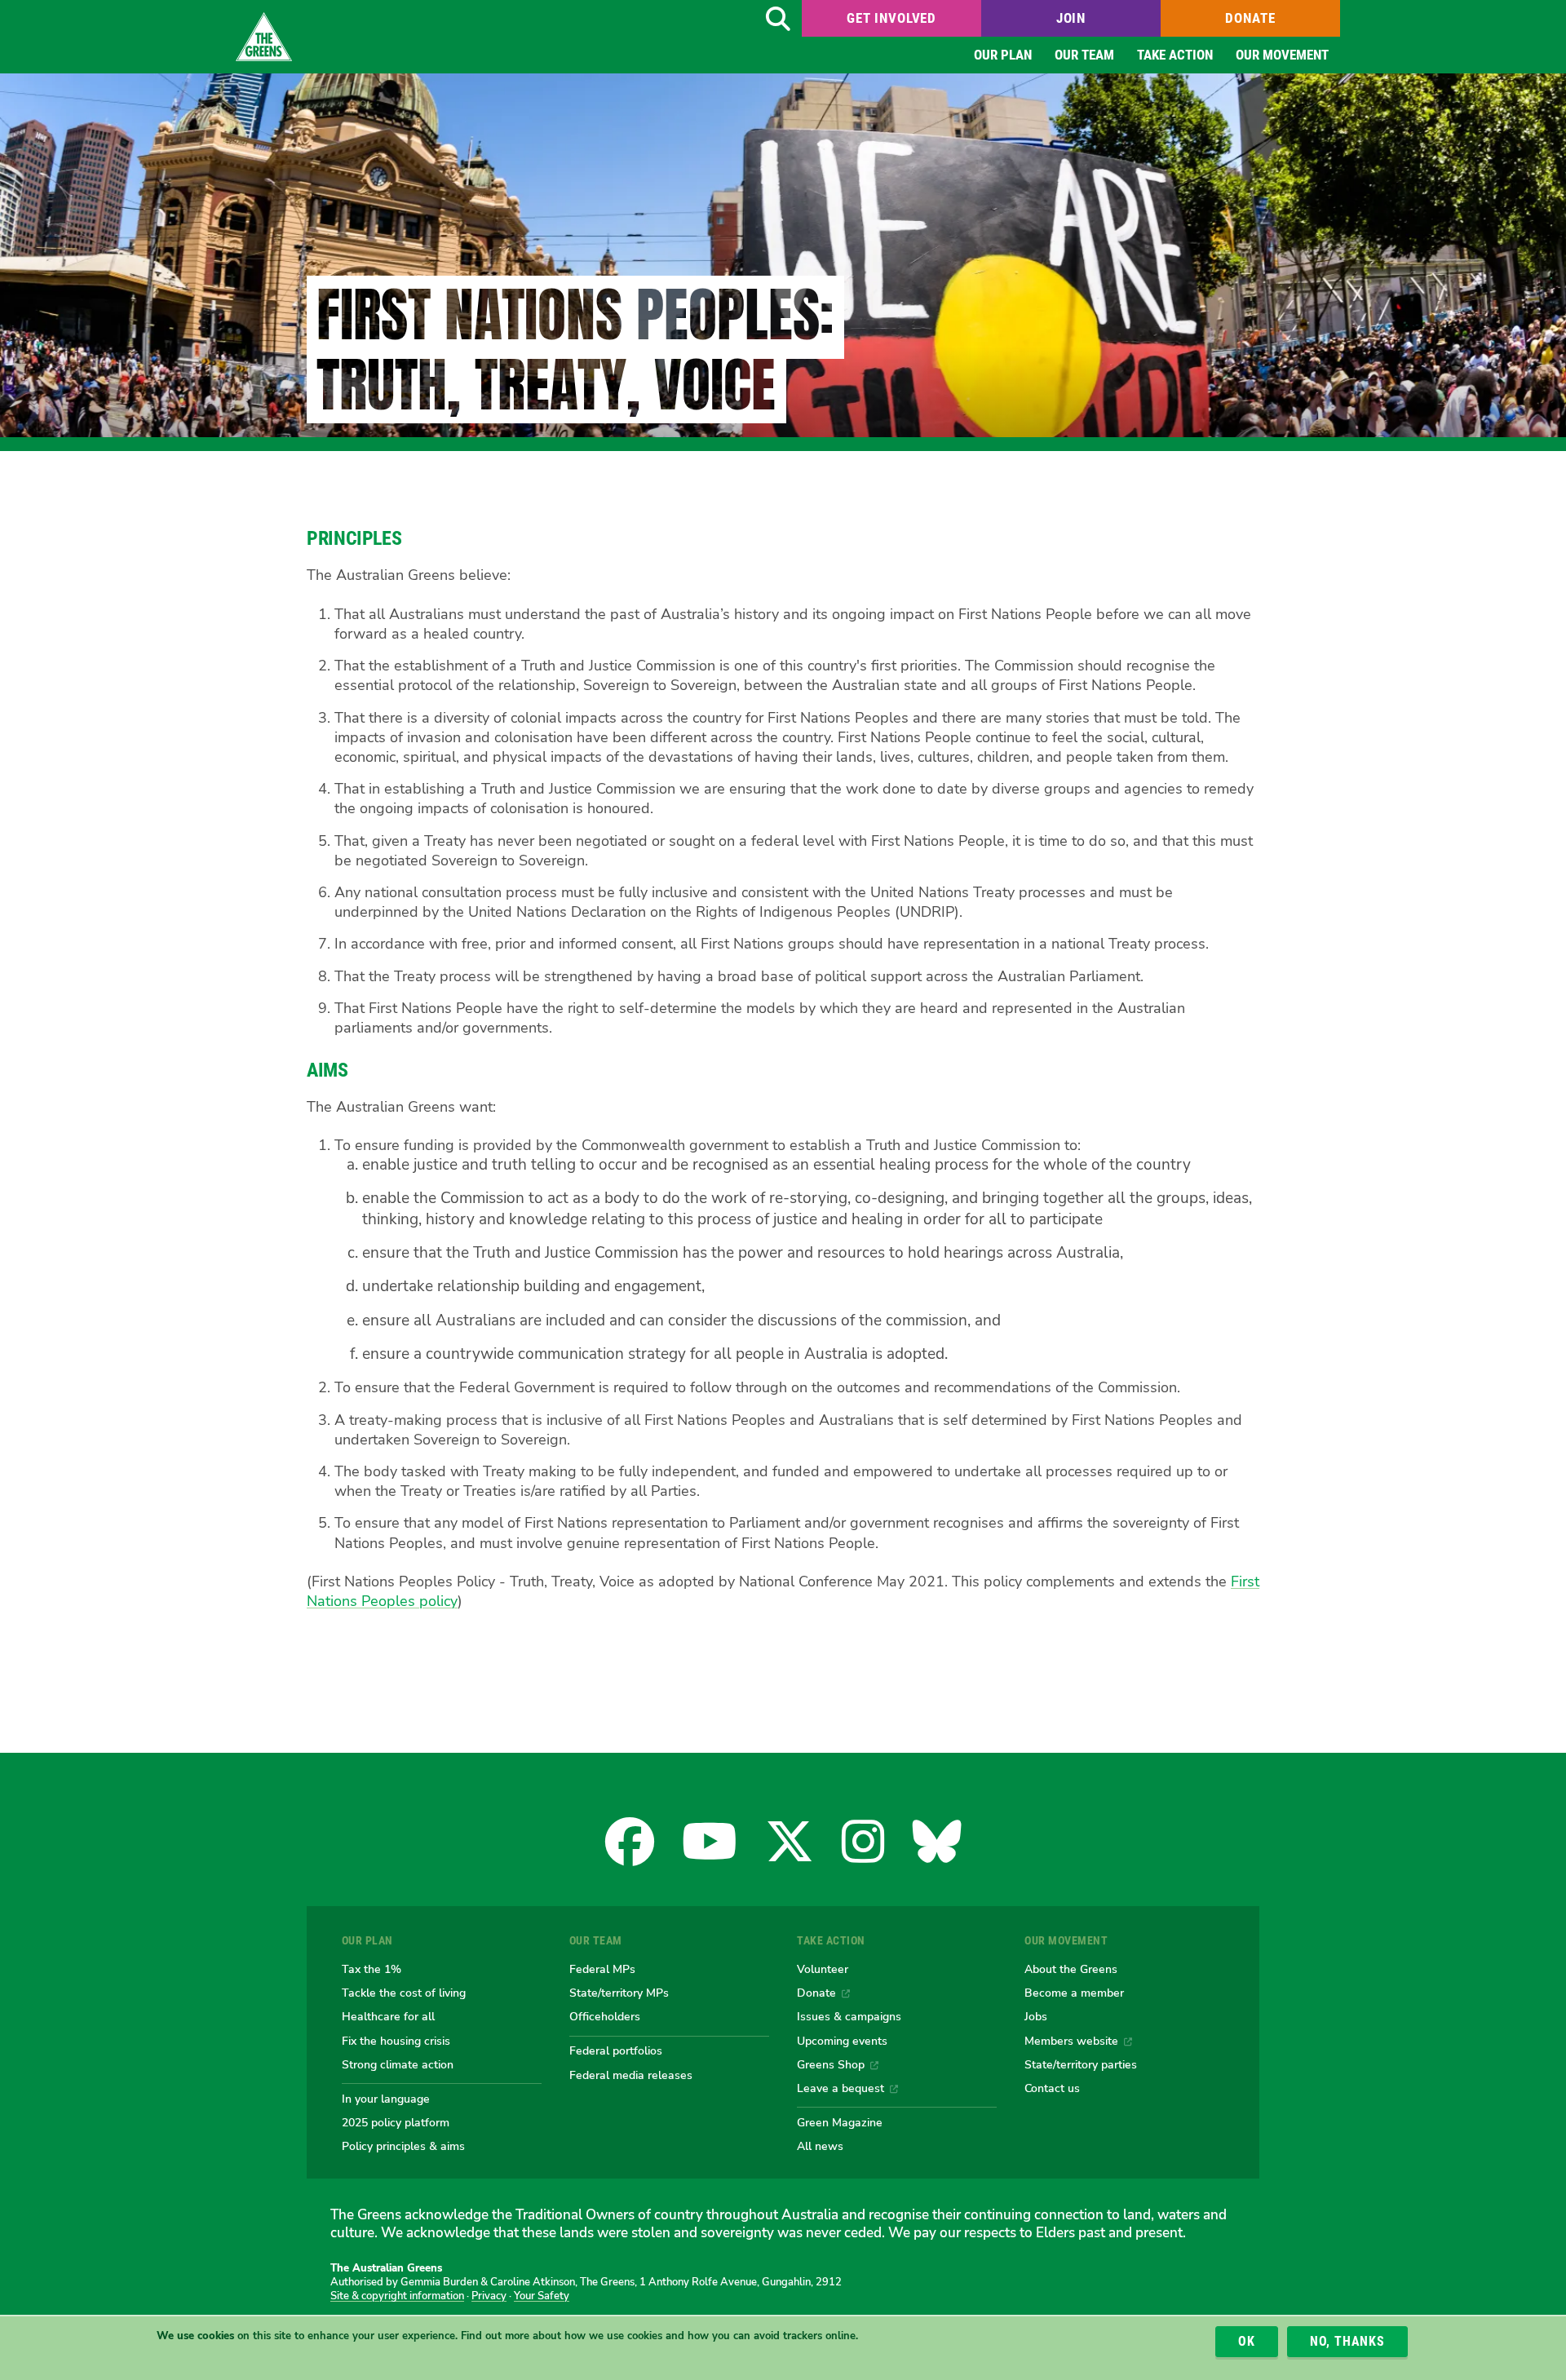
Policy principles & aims (403, 2146)
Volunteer (823, 1969)
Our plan (1003, 55)
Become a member (1074, 1993)
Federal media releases (631, 2075)
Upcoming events (842, 2041)
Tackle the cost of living (404, 1993)
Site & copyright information (397, 2296)
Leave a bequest (841, 2088)
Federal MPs (602, 1969)
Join (1071, 18)
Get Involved (891, 18)
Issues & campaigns (849, 2016)
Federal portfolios (616, 2050)
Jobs (1036, 2016)
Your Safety (542, 2296)
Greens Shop (831, 2064)
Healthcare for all (388, 2016)
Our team (1084, 55)
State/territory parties (1081, 2064)
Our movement (1282, 55)
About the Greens (1071, 1969)
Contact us (1052, 2088)
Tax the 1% (372, 1969)
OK (1247, 2341)
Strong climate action (398, 2064)
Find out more (495, 2337)
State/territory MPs (619, 1993)
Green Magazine (840, 2122)
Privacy (489, 2296)
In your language (386, 2099)
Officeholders (605, 2016)
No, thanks (1347, 2341)
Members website (1071, 2041)
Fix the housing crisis (396, 2041)
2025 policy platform (396, 2122)
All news (820, 2146)
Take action (1175, 55)
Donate (1250, 18)
